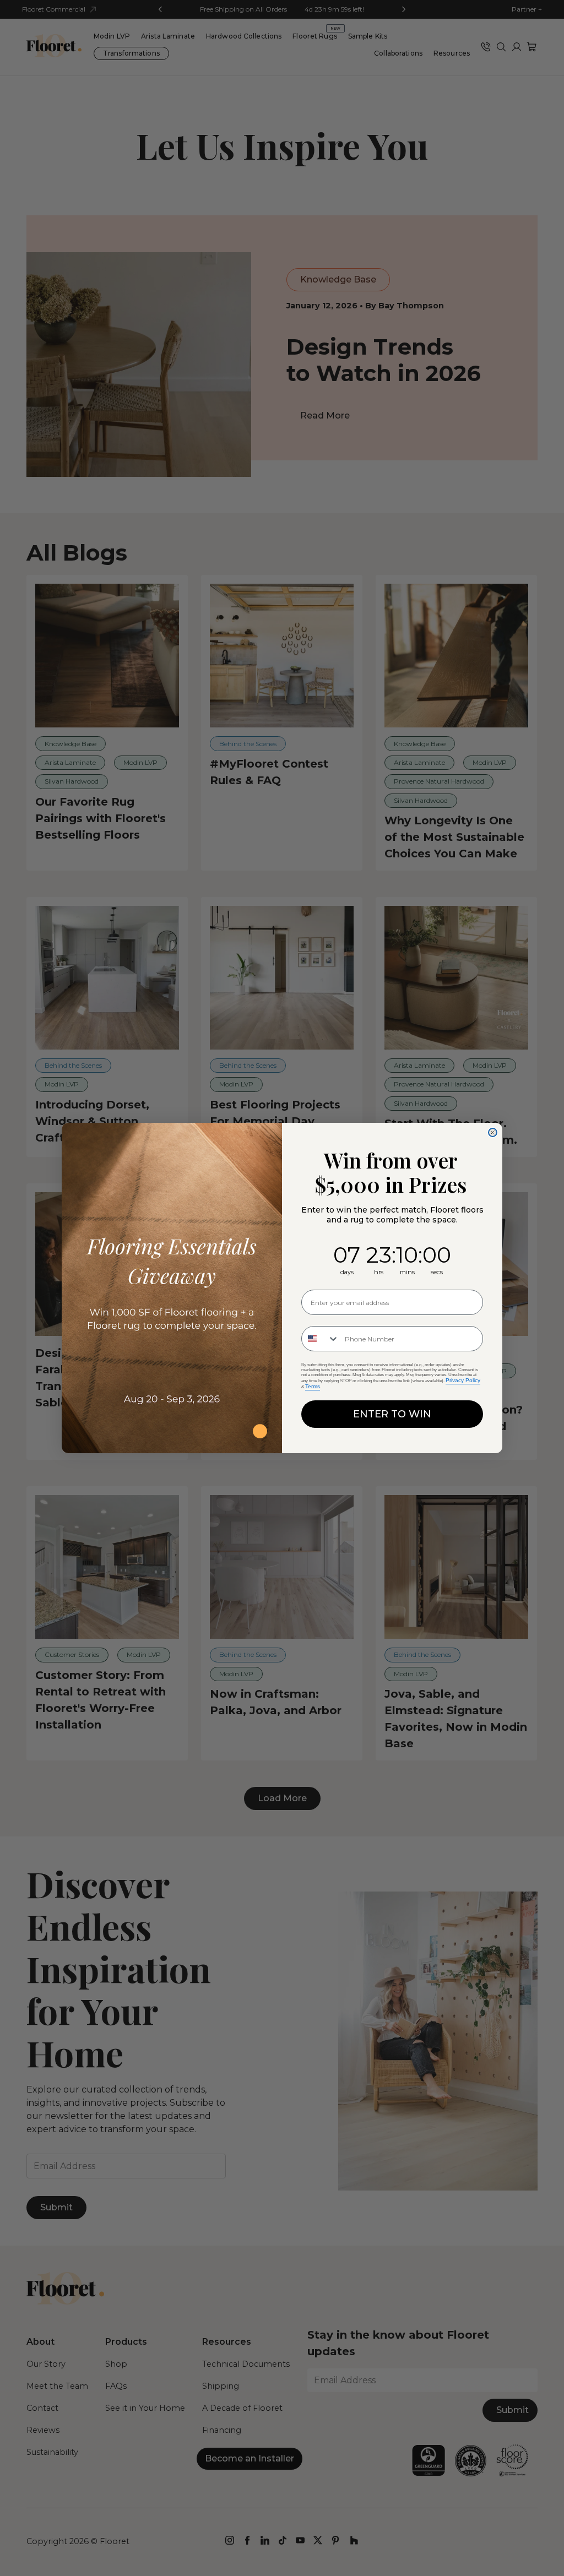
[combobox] (321, 1339)
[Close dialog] (493, 1132)
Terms (313, 1386)
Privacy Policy (463, 1380)
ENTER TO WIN (392, 1414)
